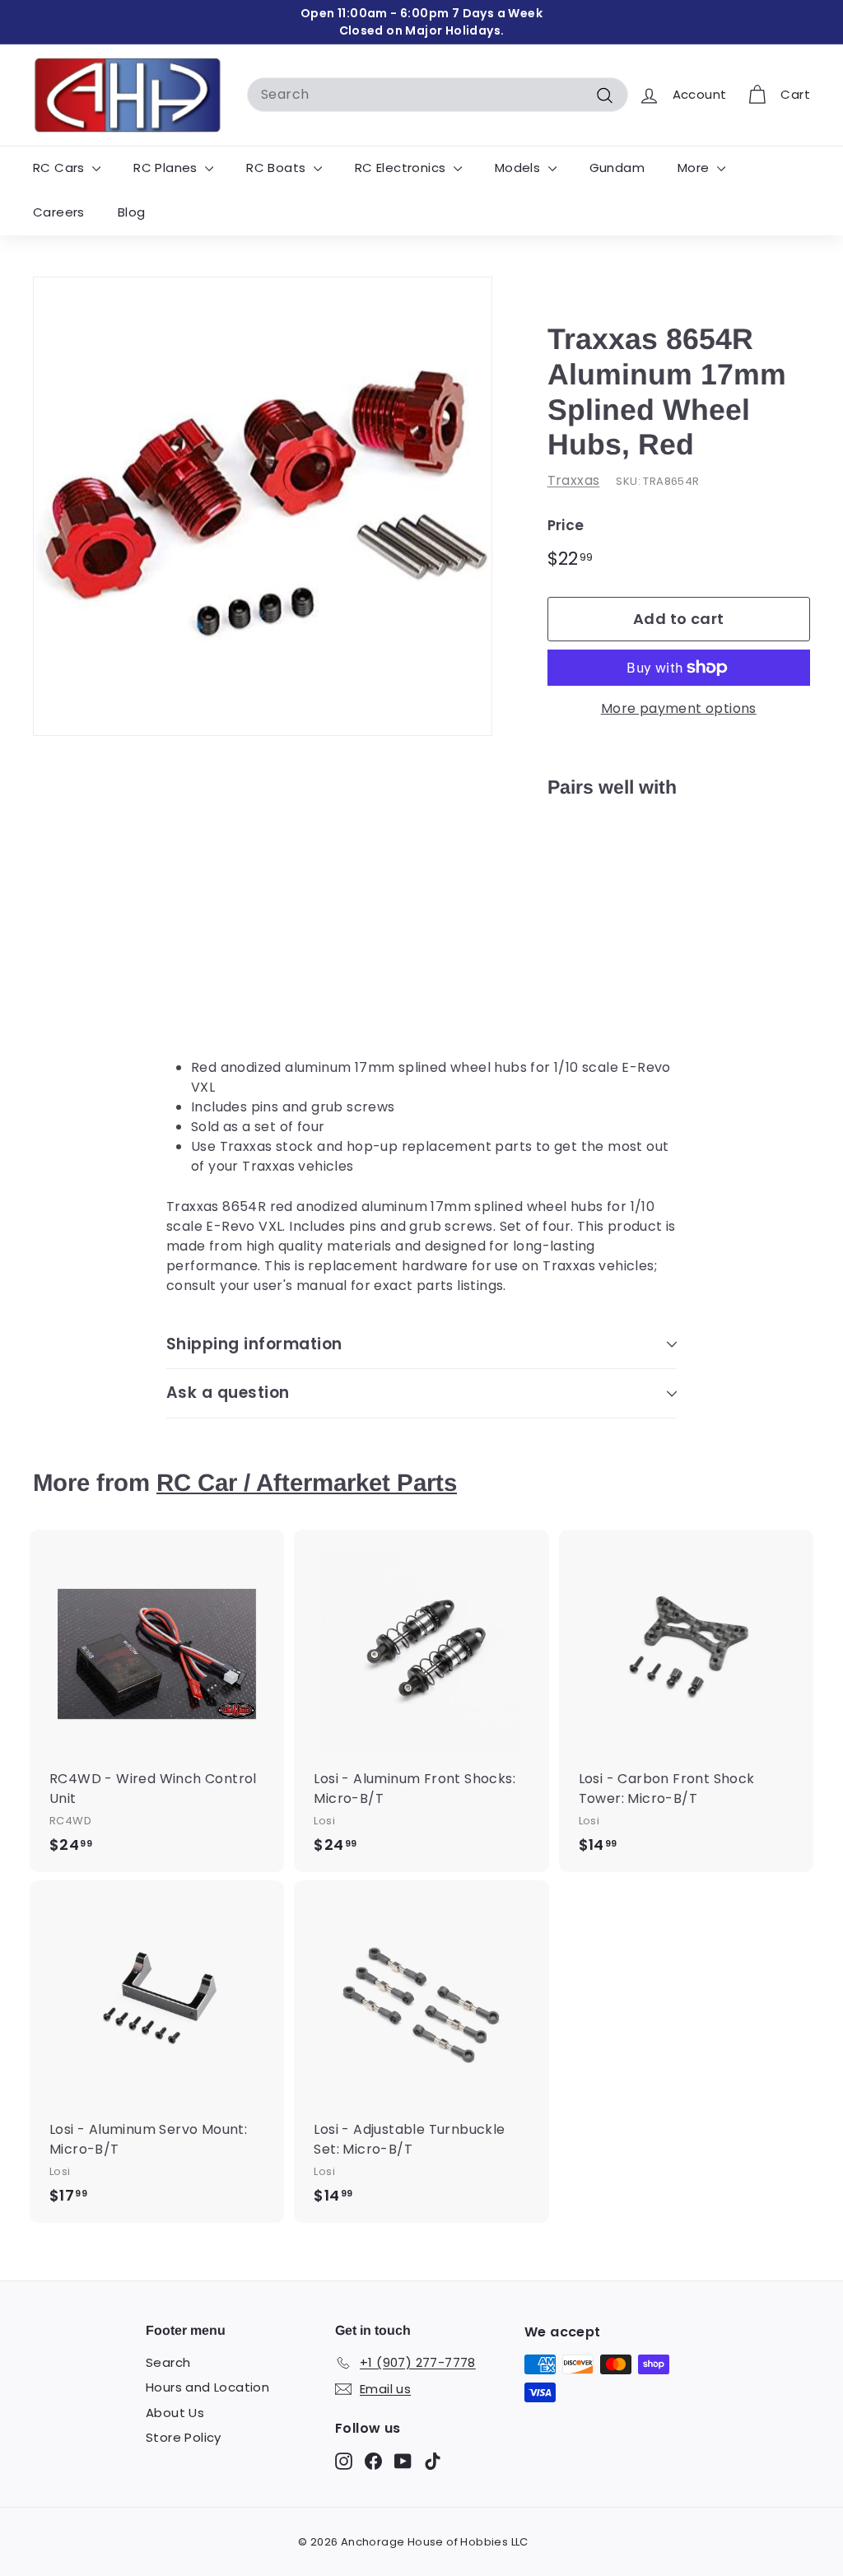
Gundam (617, 168)
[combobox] (438, 95)
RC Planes (167, 168)
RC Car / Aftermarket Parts (307, 1482)
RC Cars (61, 168)
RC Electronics (402, 168)
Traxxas (574, 480)
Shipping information (254, 1344)
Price (566, 525)
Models (519, 168)
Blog (132, 212)
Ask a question (228, 1393)
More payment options (679, 708)
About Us (175, 2413)
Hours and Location (207, 2387)
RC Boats (278, 168)
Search (168, 2362)
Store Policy (184, 2437)
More (695, 168)
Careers (59, 212)
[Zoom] (263, 506)
